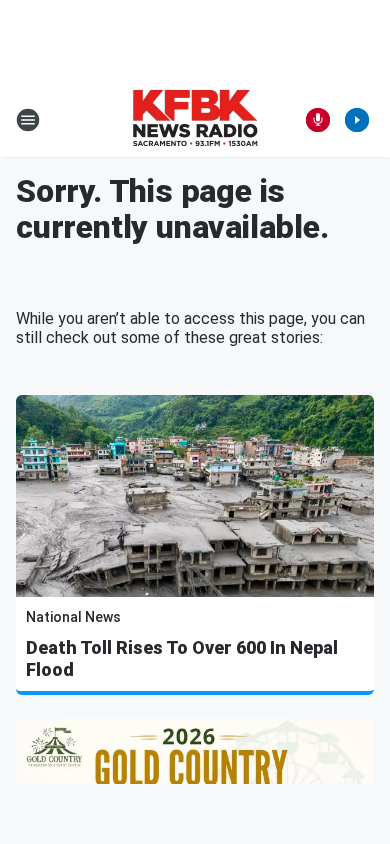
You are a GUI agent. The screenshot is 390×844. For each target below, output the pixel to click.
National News (73, 617)
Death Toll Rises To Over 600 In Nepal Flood (182, 658)
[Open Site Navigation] (28, 120)
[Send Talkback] (318, 120)
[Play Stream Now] (357, 120)
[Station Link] (195, 120)
